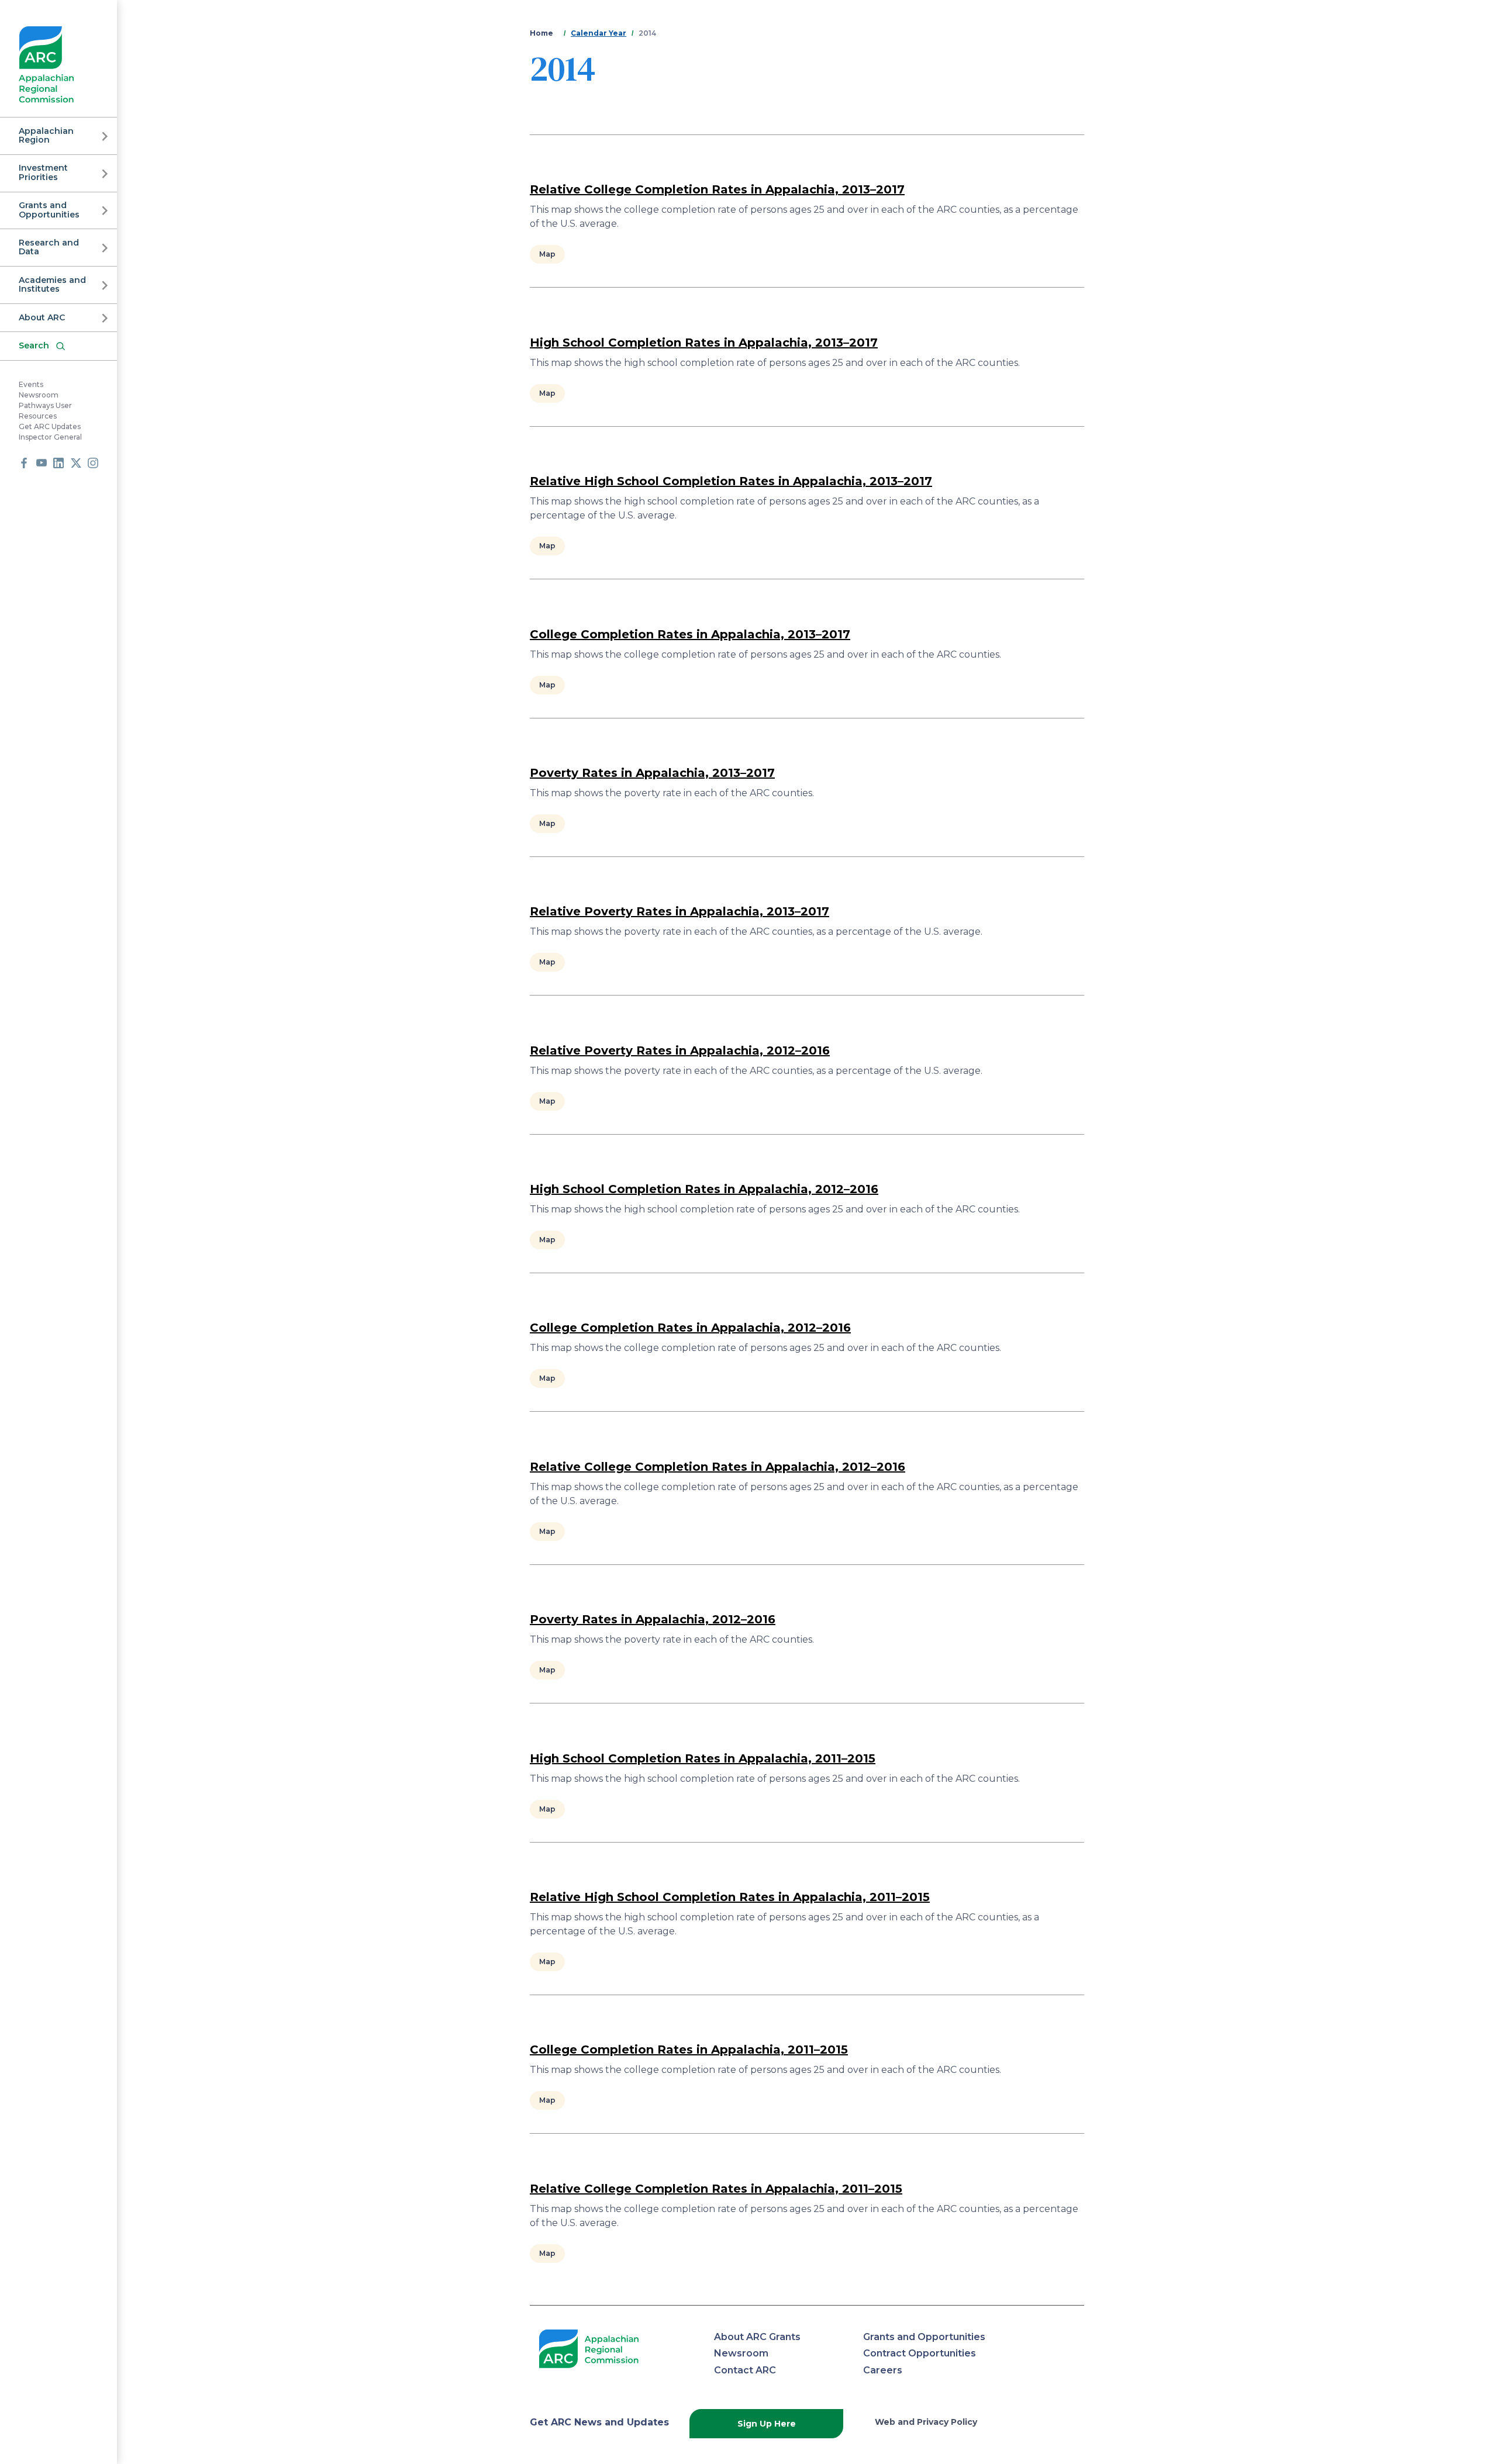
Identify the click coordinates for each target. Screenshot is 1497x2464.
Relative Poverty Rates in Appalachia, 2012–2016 (680, 1050)
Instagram (93, 463)
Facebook (24, 463)
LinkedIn (58, 463)
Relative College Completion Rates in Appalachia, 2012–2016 (718, 1467)
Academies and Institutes (52, 284)
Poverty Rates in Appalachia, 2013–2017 (652, 773)
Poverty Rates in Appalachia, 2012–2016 (653, 1619)
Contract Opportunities (920, 2353)
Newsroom (39, 395)
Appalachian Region (46, 135)
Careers (883, 2370)
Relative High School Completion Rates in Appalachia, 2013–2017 (731, 481)
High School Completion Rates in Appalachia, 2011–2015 (703, 1758)
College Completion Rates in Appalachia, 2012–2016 (690, 1328)
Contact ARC (745, 2370)
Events (31, 385)
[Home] (46, 65)
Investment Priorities (43, 173)
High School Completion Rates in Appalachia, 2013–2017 (704, 343)
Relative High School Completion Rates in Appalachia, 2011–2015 (730, 1897)
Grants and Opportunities (49, 210)
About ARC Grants (757, 2337)
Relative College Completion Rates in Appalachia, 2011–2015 (716, 2189)
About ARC (42, 317)
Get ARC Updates (50, 427)
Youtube (42, 463)
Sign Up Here (767, 2424)
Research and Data (49, 247)
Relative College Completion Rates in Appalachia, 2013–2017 (717, 189)
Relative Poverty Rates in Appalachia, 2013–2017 (679, 911)
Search (34, 345)
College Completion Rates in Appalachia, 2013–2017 (690, 634)
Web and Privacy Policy (926, 2422)
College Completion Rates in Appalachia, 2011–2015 (689, 2050)
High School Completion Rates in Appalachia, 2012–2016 (704, 1189)
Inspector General (50, 438)
